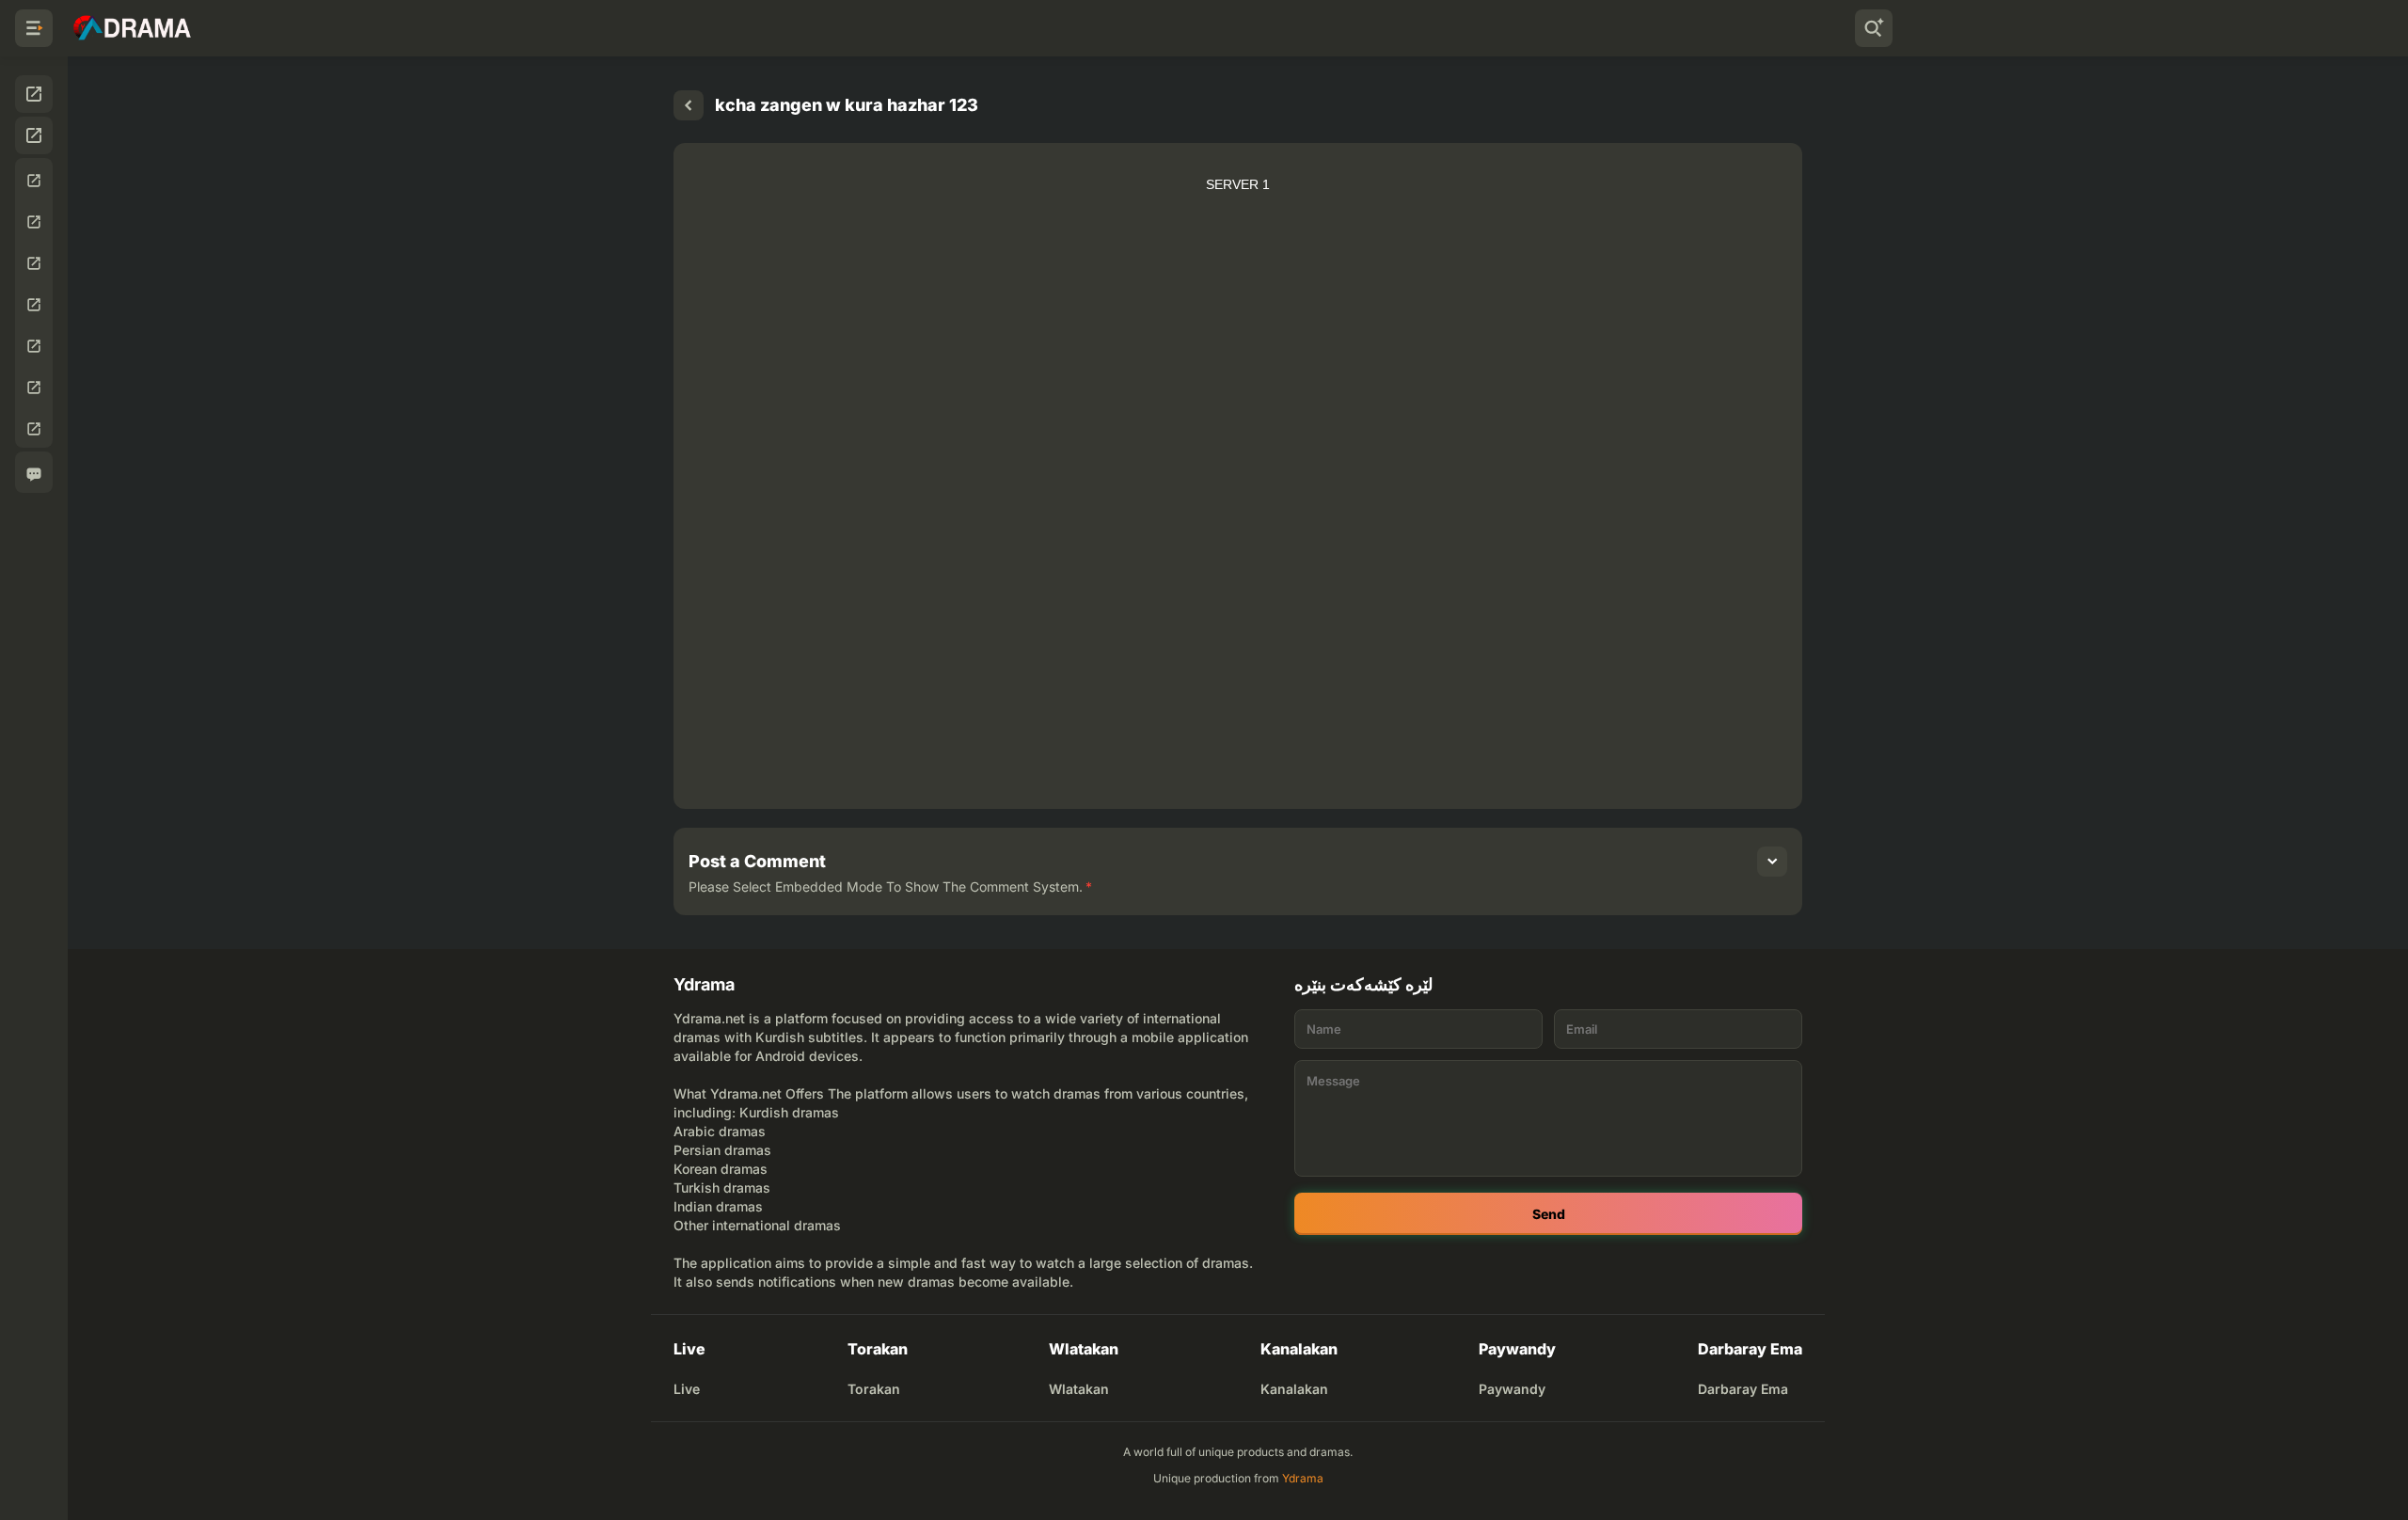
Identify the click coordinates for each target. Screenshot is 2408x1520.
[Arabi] (34, 346)
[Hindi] (34, 388)
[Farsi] (34, 263)
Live (687, 1389)
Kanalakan (1294, 1389)
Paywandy (1512, 1389)
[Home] (689, 105)
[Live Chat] (34, 474)
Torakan (874, 1389)
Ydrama (1303, 1478)
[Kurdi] (34, 181)
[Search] (1874, 28)
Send (1549, 1214)
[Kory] (34, 222)
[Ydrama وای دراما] (132, 28)
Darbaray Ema (1743, 1389)
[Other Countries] (34, 429)
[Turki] (34, 305)
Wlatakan (1079, 1389)
